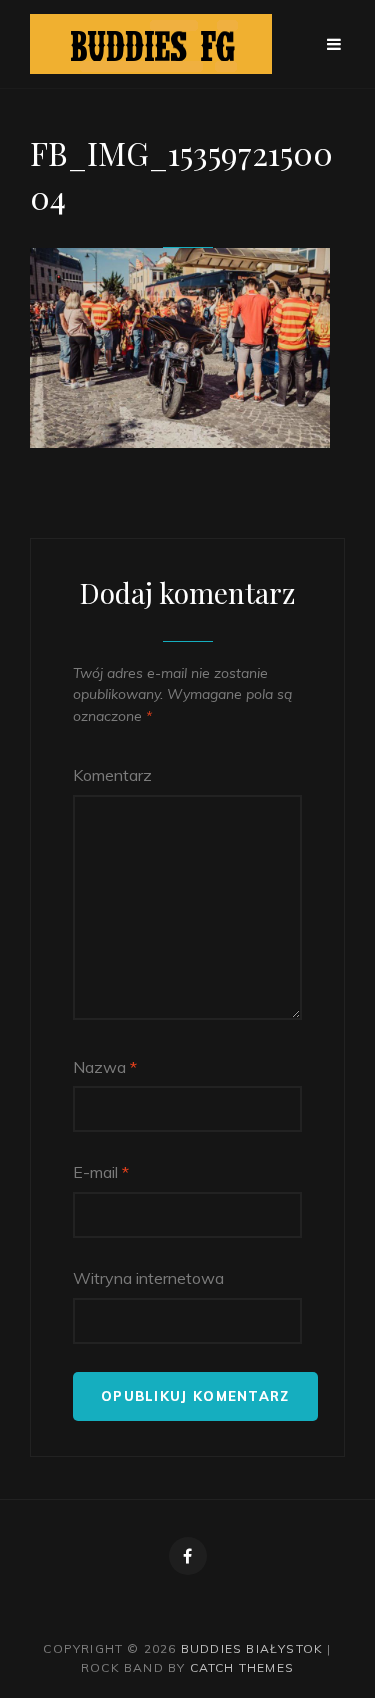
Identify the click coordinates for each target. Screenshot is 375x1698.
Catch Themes (242, 1667)
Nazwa (105, 1067)
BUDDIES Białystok (252, 1648)
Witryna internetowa (148, 1278)
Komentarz (112, 775)
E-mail (101, 1172)
